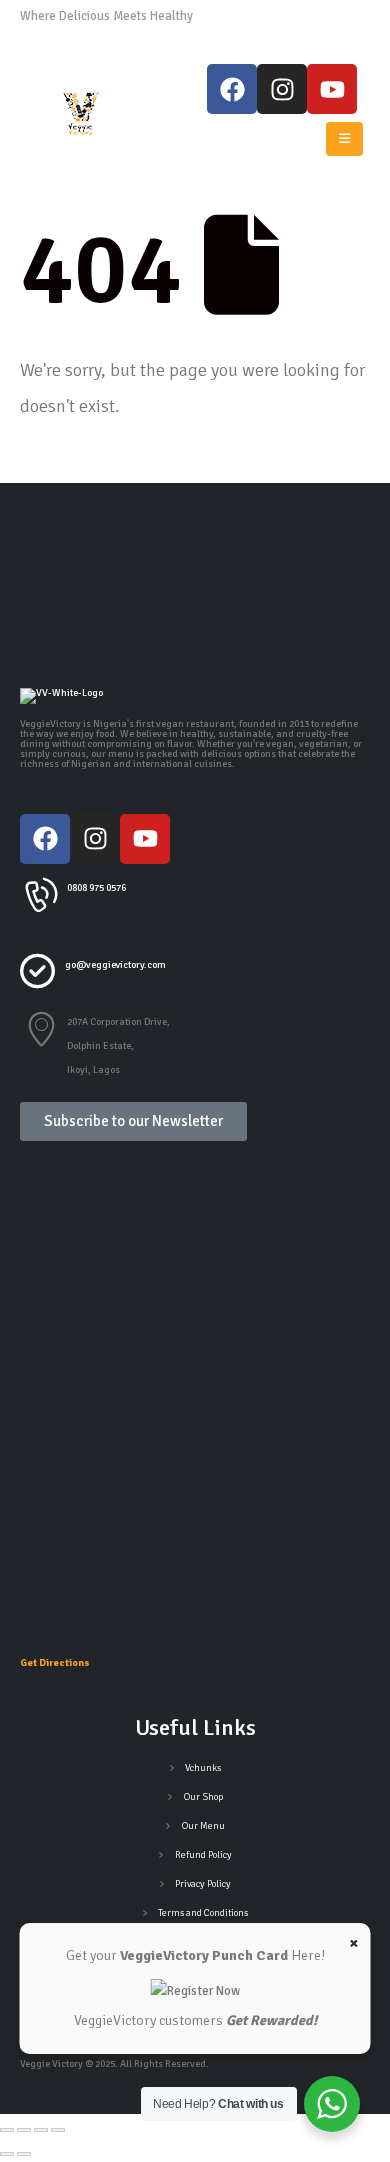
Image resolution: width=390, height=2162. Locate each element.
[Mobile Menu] (344, 139)
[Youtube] (332, 89)
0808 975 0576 (241, 16)
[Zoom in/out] (7, 2130)
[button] (44, 560)
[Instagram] (282, 89)
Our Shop (203, 1797)
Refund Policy (203, 1855)
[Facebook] (232, 89)
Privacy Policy (203, 1884)
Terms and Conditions (203, 1913)
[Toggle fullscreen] (24, 2130)
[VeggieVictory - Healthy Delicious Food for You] (81, 114)
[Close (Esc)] (58, 2130)
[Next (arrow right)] (24, 2154)
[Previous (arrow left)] (7, 2154)
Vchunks (203, 1768)
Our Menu (203, 1826)
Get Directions (55, 1663)
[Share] (41, 2130)
